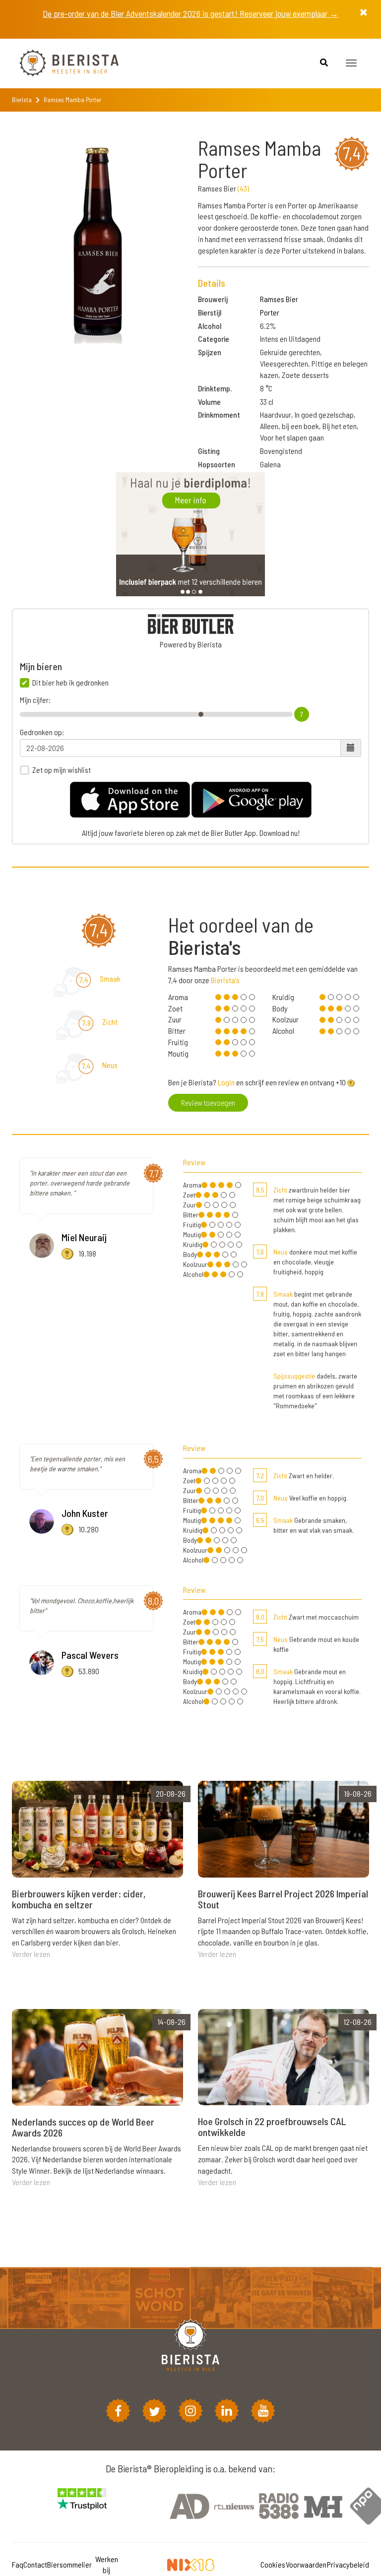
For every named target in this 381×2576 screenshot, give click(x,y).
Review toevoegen (208, 1102)
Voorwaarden (306, 2564)
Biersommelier (69, 2564)
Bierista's (225, 980)
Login (226, 1082)
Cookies (273, 2564)
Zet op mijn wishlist (62, 770)
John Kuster (85, 1513)
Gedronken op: (42, 732)
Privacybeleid (348, 2564)
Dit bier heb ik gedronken (70, 683)
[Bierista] (62, 63)
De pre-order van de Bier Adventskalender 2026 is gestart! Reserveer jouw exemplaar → (190, 13)
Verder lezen (31, 1954)
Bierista (22, 100)
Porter (270, 312)
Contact (35, 2564)
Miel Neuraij (84, 1237)
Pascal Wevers (90, 1655)
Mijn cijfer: (35, 700)
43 (243, 188)
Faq (18, 2564)
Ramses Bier (279, 299)
